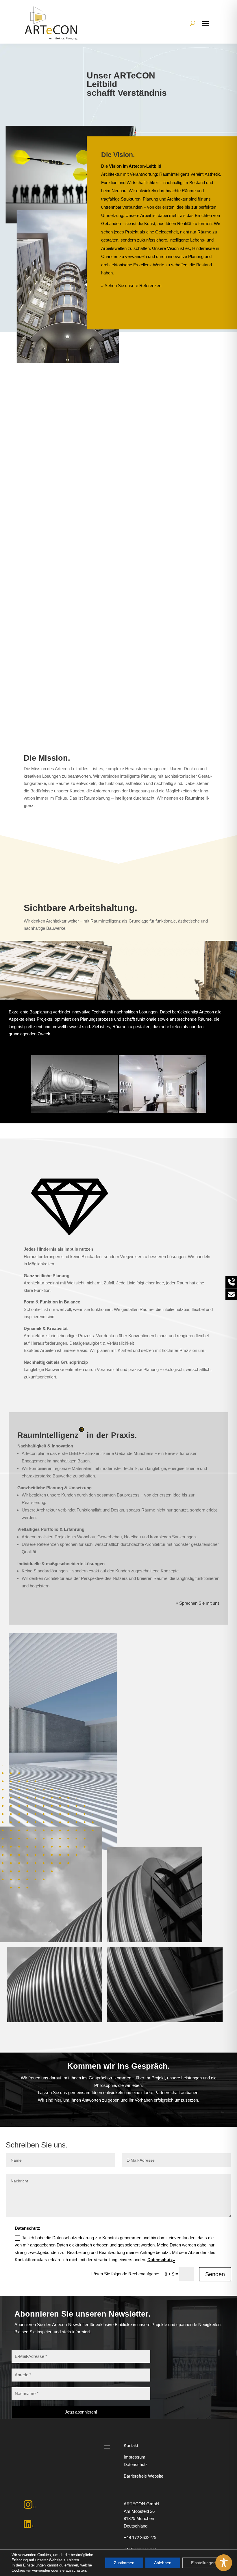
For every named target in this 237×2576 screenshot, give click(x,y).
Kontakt (131, 2445)
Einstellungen (203, 2563)
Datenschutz (160, 2260)
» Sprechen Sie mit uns (198, 1603)
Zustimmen (124, 2563)
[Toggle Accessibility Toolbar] (224, 2563)
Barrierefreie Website (144, 2476)
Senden (215, 2274)
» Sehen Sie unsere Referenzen (131, 286)
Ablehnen (163, 2563)
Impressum (135, 2457)
